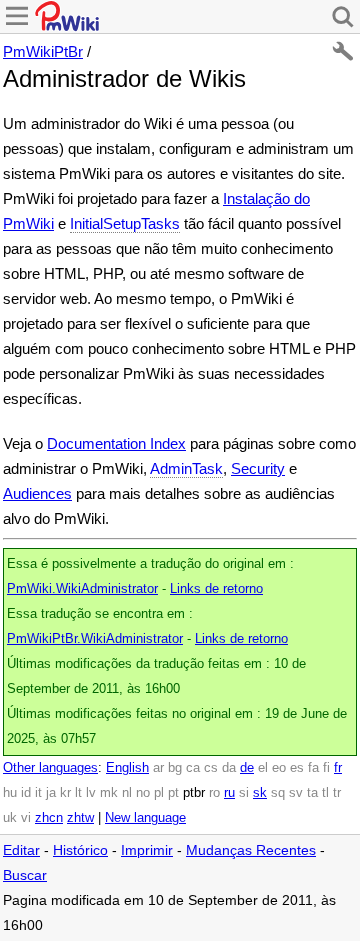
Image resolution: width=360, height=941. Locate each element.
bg (175, 768)
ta (312, 793)
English (127, 768)
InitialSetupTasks (125, 223)
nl (127, 793)
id (26, 793)
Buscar (25, 875)
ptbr (194, 793)
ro (214, 793)
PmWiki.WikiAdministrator (82, 589)
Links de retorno (216, 589)
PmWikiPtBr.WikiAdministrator (95, 639)
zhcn (49, 818)
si (244, 793)
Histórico (80, 850)
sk (260, 793)
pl (159, 793)
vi (26, 818)
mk (109, 793)
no (143, 793)
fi (326, 768)
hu (10, 793)
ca (193, 768)
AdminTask (186, 468)
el (263, 768)
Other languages (50, 768)
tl (325, 793)
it (38, 793)
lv (91, 793)
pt (173, 793)
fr (338, 768)
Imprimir (147, 850)
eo (279, 768)
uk (10, 818)
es (297, 768)
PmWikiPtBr (43, 51)
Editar (21, 850)
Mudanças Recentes (251, 850)
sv (296, 793)
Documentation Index (116, 443)
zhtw (80, 818)
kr (65, 793)
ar (158, 768)
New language (145, 818)
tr (337, 793)
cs (211, 768)
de (247, 768)
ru (229, 793)
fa (313, 768)
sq (278, 793)
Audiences (37, 493)
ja (51, 793)
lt (78, 793)
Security (258, 468)
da (229, 768)
